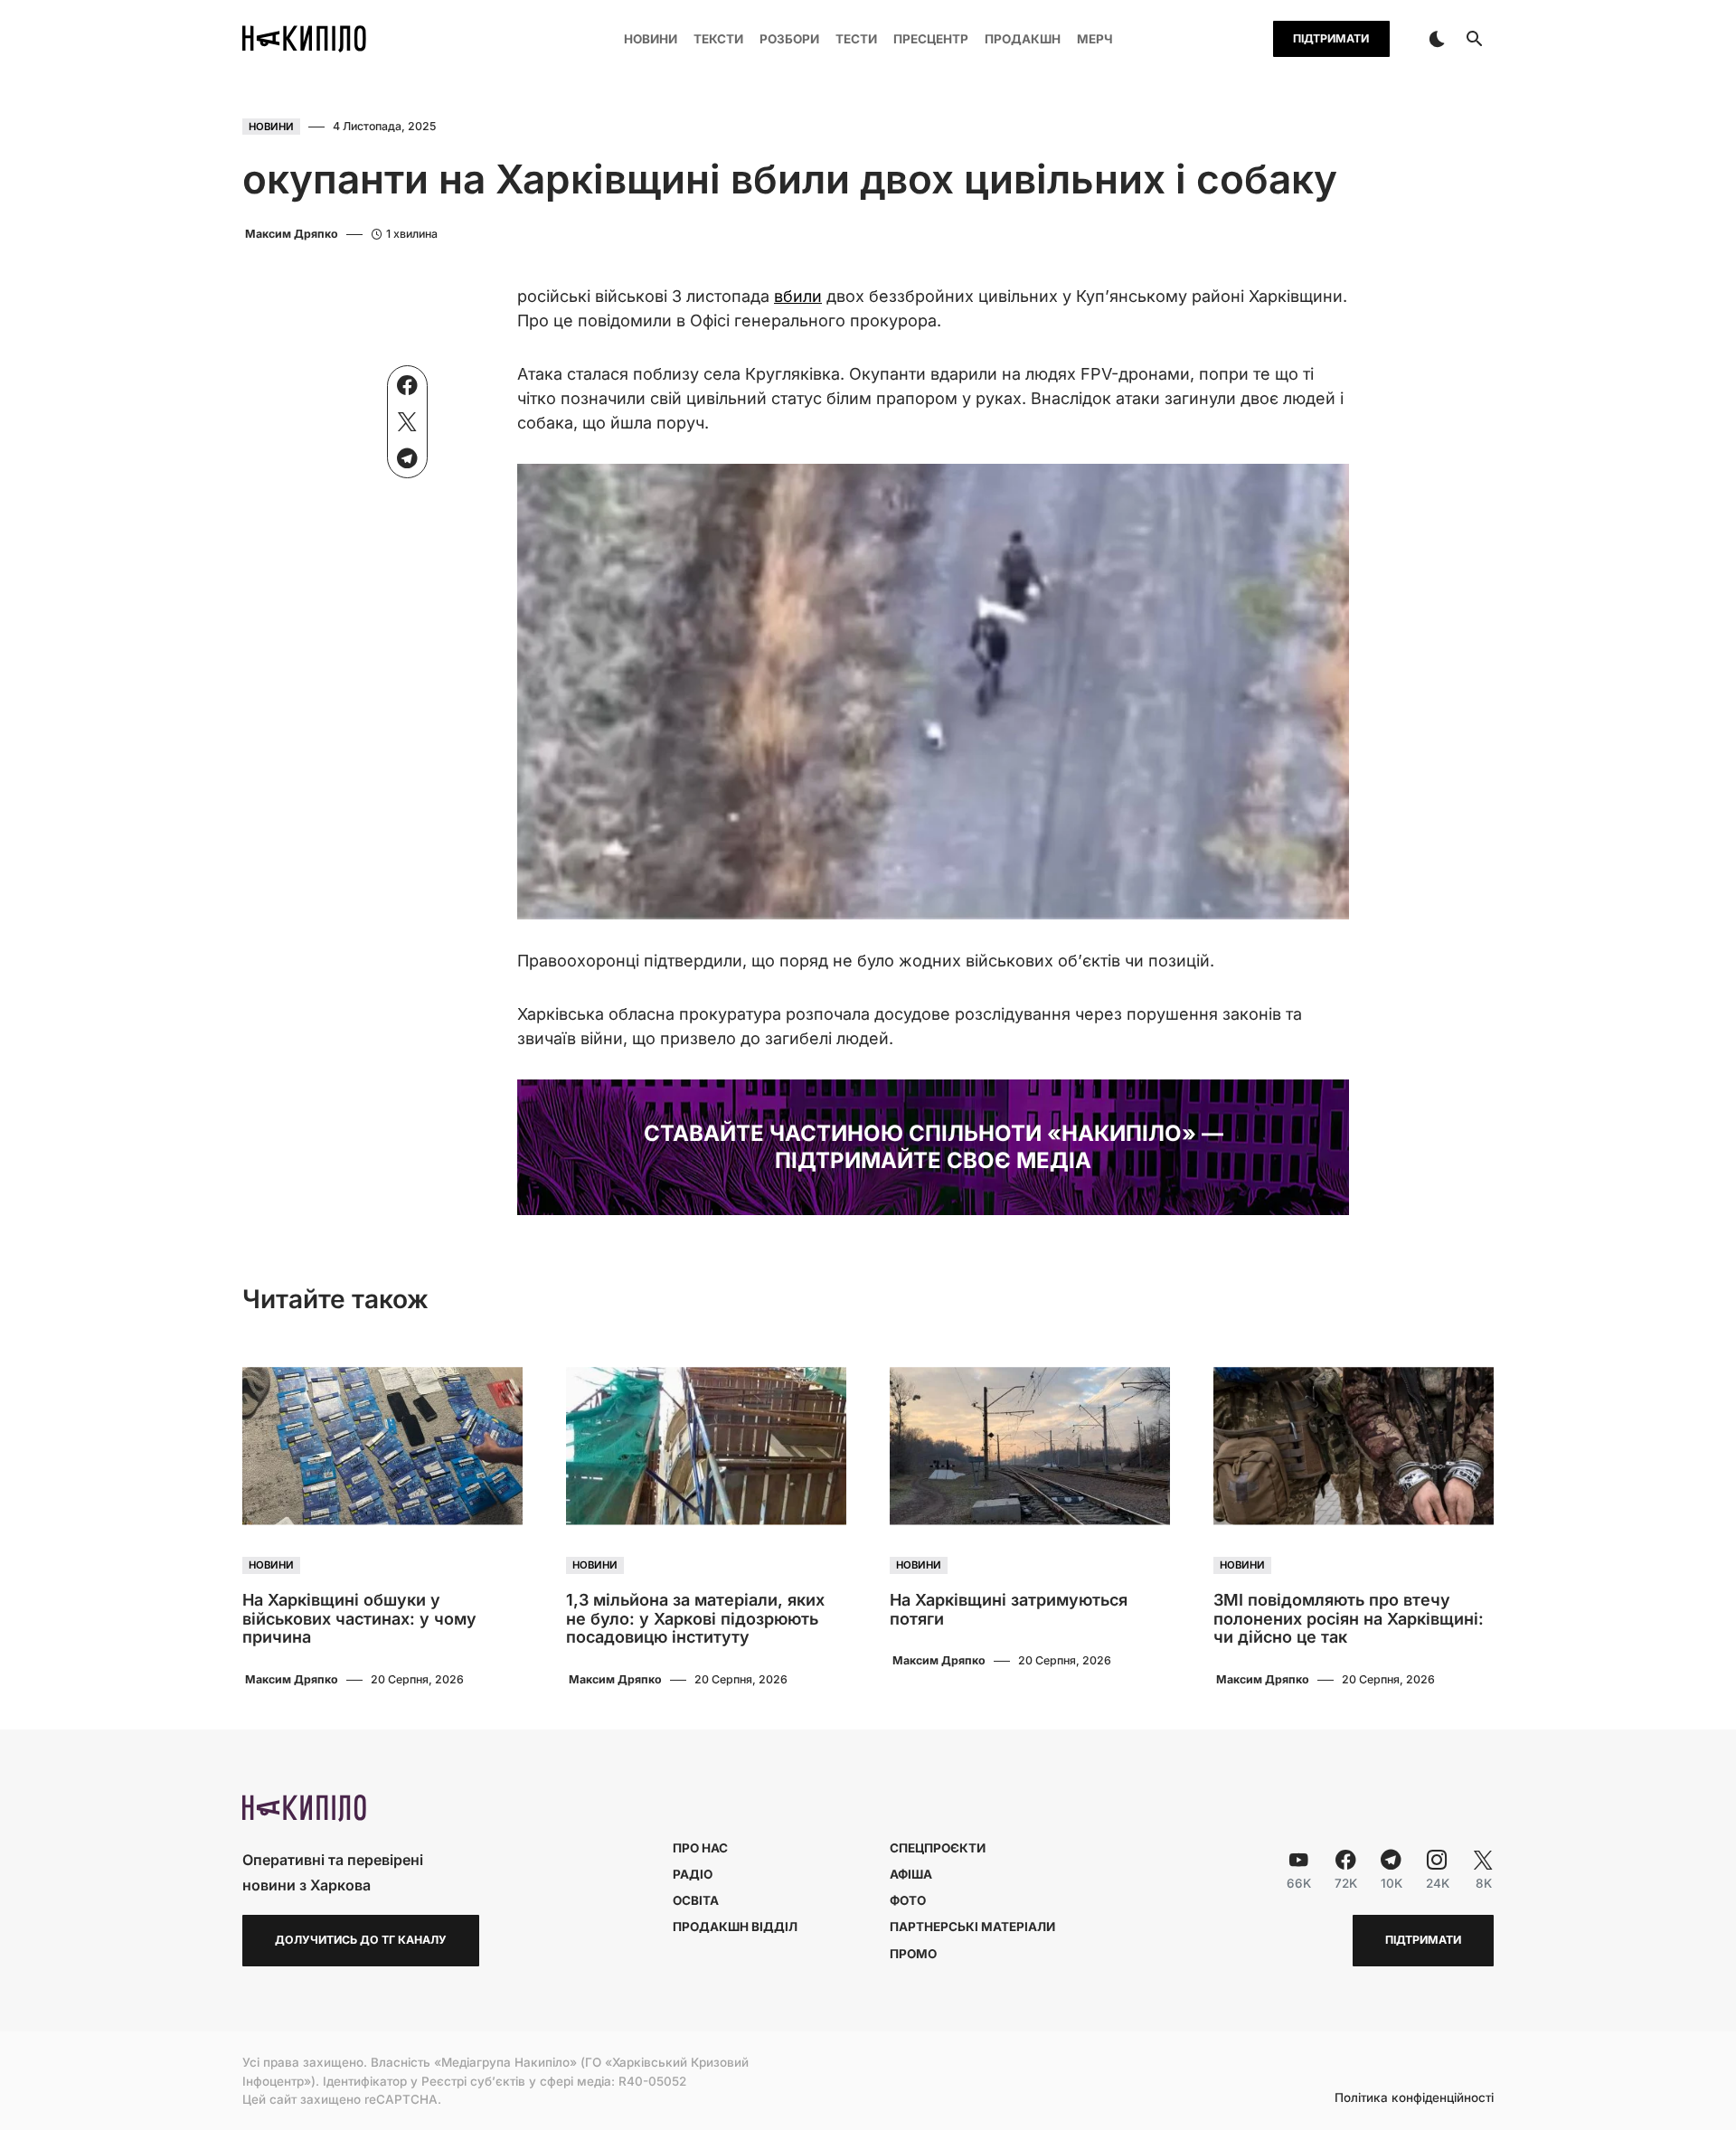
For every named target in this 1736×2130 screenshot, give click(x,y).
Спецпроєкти (938, 1848)
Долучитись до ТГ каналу (361, 1940)
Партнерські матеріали (972, 1927)
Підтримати (1331, 38)
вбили (798, 296)
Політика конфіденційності (1414, 2098)
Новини (271, 127)
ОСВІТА (696, 1900)
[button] (1437, 39)
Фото (908, 1900)
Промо (913, 1954)
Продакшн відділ (735, 1927)
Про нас (700, 1848)
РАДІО (693, 1874)
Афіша (911, 1874)
